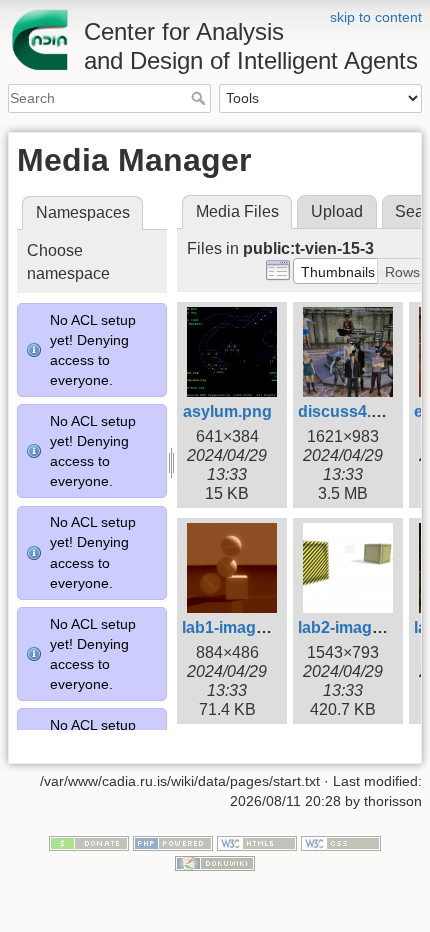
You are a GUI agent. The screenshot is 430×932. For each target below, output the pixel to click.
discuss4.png (349, 411)
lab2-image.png (356, 627)
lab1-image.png (240, 627)
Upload (337, 211)
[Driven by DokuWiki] (215, 862)
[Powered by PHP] (173, 843)
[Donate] (89, 843)
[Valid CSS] (341, 843)
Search (200, 98)
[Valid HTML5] (257, 843)
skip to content (376, 17)
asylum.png (227, 411)
